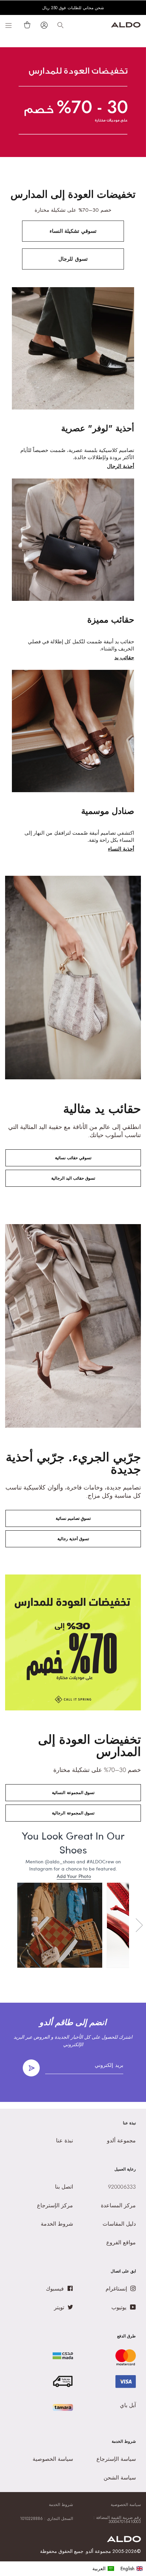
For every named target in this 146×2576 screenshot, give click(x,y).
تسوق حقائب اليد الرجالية (73, 1178)
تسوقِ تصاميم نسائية (73, 1518)
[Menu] (8, 25)
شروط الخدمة (61, 2505)
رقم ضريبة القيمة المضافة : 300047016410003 (117, 2520)
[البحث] (60, 25)
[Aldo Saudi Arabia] (126, 26)
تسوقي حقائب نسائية (73, 1158)
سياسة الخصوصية (126, 2505)
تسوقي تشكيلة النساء (73, 231)
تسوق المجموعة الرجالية (73, 1813)
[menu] (118, 2569)
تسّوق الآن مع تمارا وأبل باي (72, 8)
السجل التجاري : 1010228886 (47, 2519)
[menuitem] (103, 2569)
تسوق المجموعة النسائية (73, 1793)
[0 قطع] (26, 25)
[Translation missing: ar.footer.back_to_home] (124, 2540)
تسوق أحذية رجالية (73, 1539)
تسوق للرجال (73, 259)
